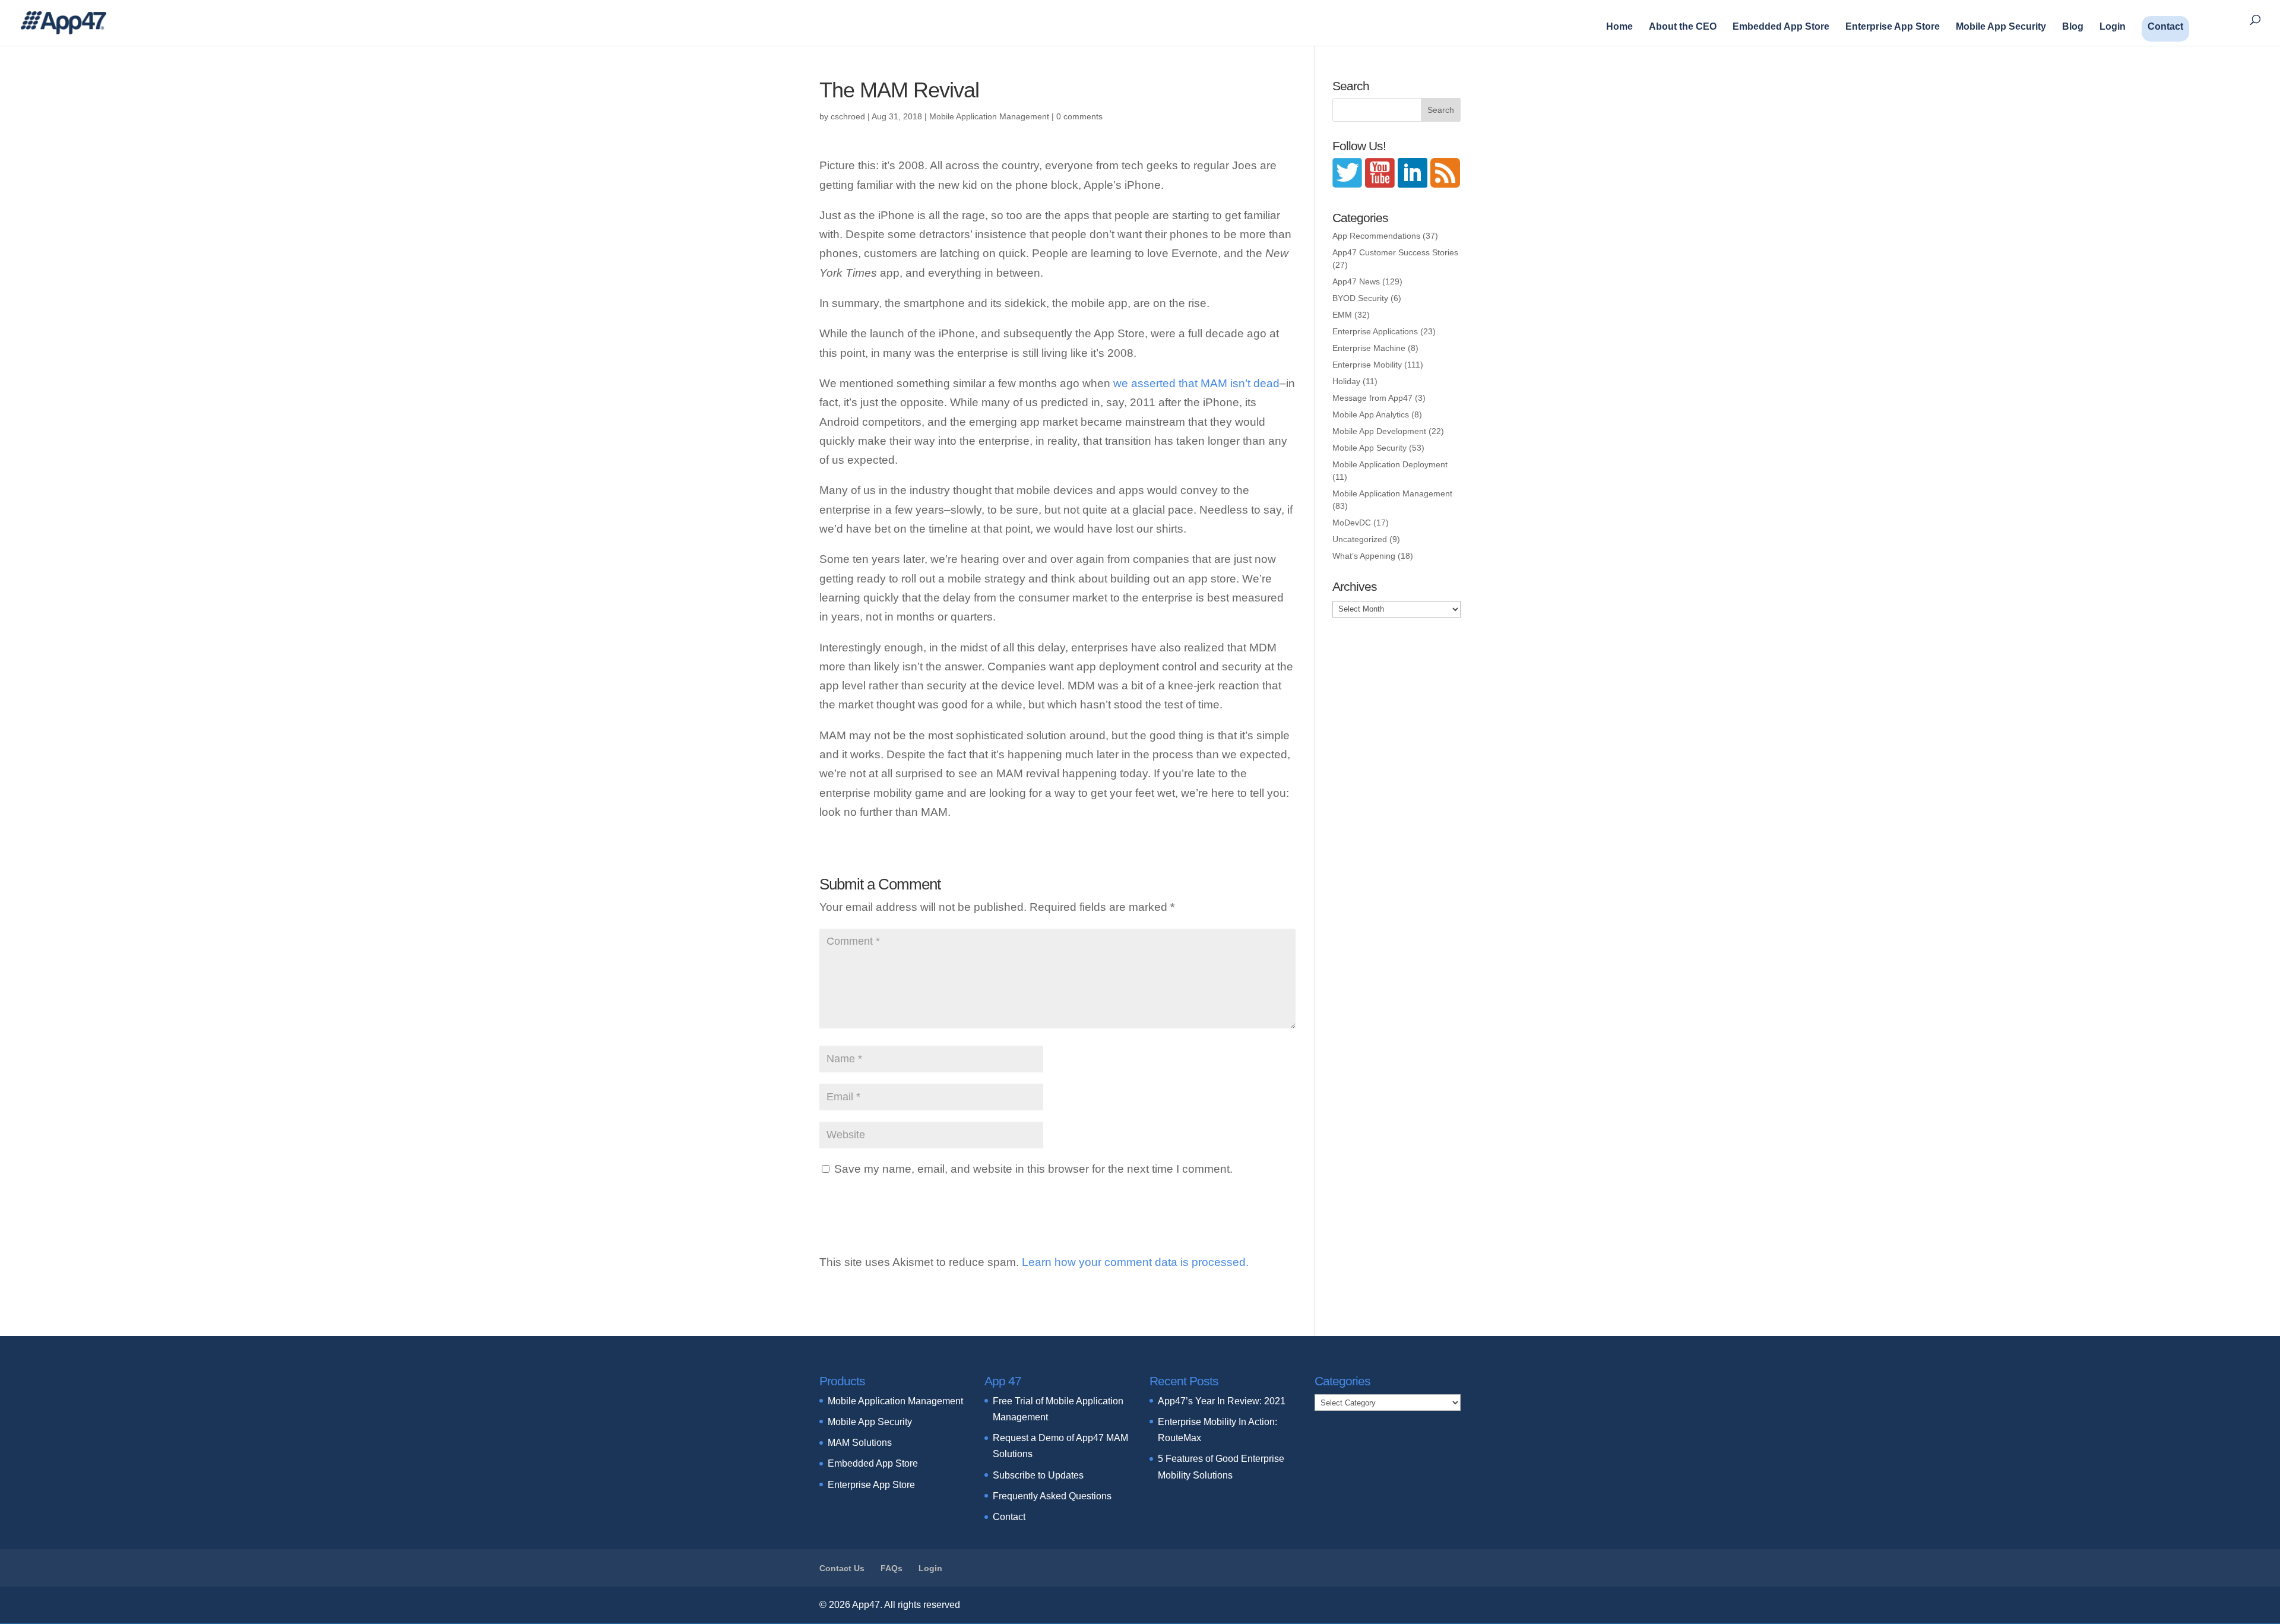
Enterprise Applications (1375, 331)
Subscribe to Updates (1038, 1475)
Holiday (1346, 381)
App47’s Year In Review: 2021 (1222, 1401)
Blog (2073, 27)
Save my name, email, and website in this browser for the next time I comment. (1033, 1169)
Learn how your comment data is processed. (1135, 1262)
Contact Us (842, 1568)
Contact (2165, 26)
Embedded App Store (1781, 27)
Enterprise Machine (1369, 348)
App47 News (1356, 281)
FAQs (892, 1568)
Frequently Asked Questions (1052, 1496)
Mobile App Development (1379, 431)
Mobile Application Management (989, 116)
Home (1619, 27)
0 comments (1079, 116)
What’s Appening (1364, 556)
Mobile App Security (2001, 27)
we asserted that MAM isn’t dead (1196, 383)
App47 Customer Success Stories (1395, 252)
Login (2113, 27)
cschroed (848, 116)
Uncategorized (1360, 539)
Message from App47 (1372, 398)
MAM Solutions (860, 1443)
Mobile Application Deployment (1390, 464)
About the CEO (1683, 27)
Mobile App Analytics (1371, 414)
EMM (1342, 315)
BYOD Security (1360, 298)
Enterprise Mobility (1367, 365)
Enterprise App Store (1893, 27)
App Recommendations (1376, 236)
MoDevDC (1352, 523)
